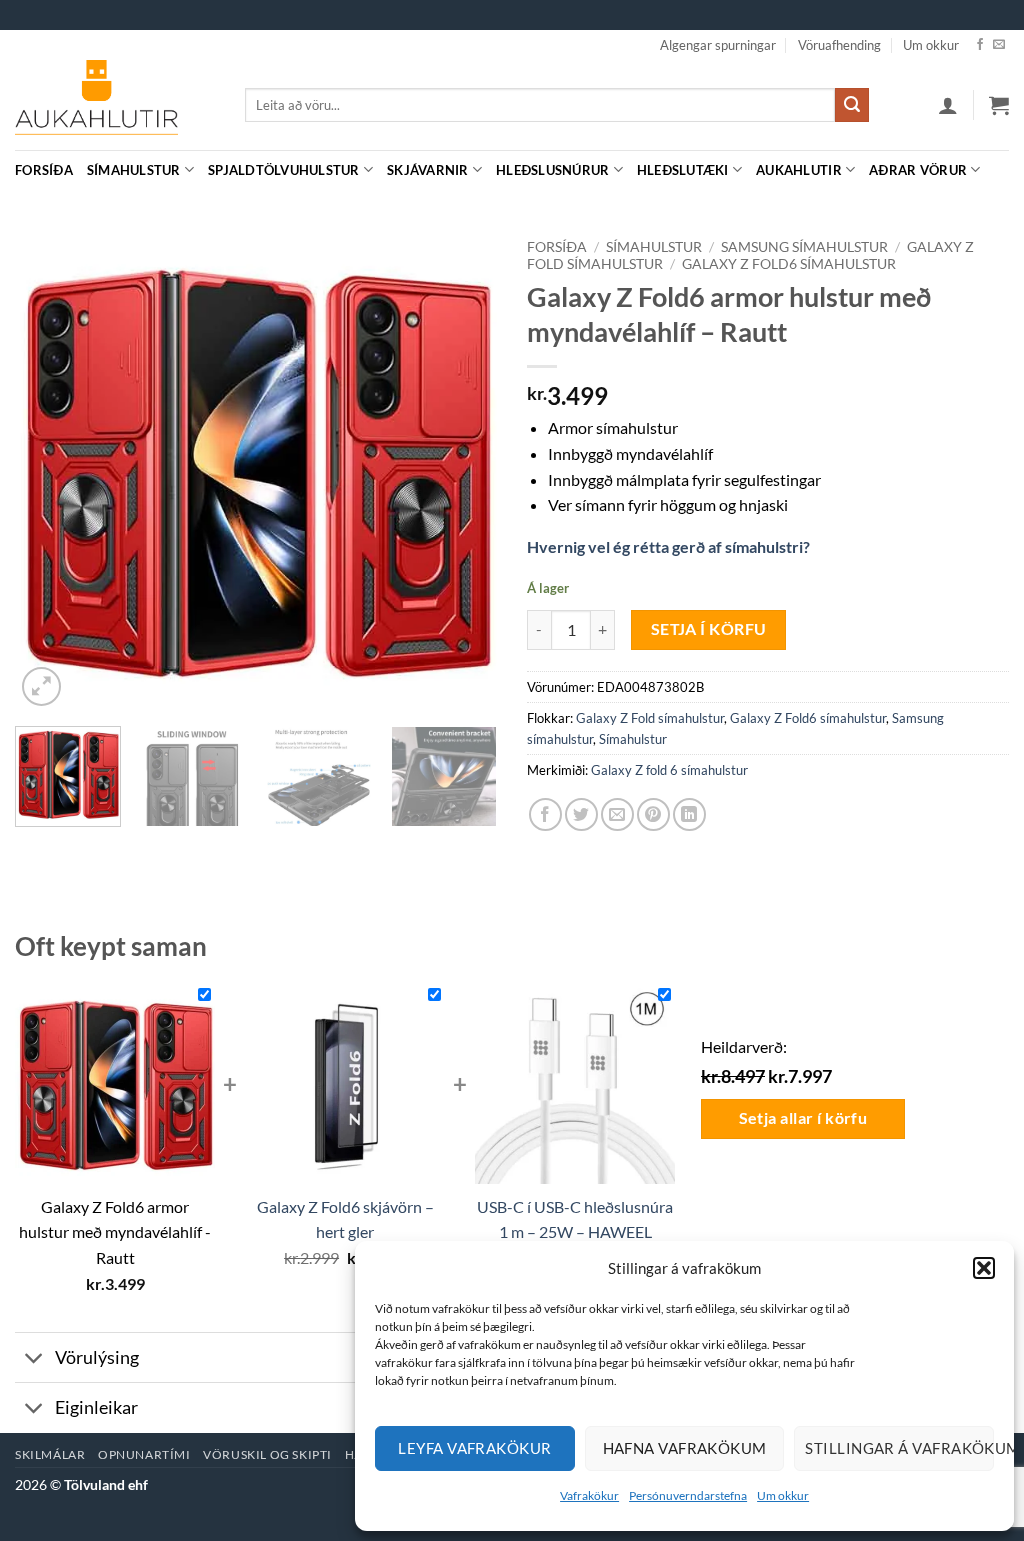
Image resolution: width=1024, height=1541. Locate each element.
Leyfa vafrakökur (474, 1448)
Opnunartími (144, 1454)
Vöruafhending (839, 45)
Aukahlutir (799, 170)
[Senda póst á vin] (617, 814)
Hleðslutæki (683, 170)
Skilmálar (50, 1454)
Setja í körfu (709, 629)
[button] (984, 1268)
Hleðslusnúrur (552, 170)
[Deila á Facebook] (545, 814)
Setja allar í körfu (803, 1118)
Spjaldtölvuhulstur (284, 170)
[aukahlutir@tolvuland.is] (998, 169)
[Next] (462, 470)
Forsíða (44, 170)
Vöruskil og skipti (267, 1454)
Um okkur (783, 1495)
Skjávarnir (428, 170)
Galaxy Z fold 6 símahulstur (669, 770)
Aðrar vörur (918, 170)
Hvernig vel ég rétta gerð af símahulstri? (668, 546)
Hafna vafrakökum (685, 1448)
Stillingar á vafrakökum (899, 1448)
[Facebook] (980, 45)
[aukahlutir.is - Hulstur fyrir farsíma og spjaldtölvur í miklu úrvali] (115, 105)
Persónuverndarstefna (688, 1495)
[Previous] (50, 470)
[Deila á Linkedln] (689, 814)
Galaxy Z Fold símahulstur (650, 718)
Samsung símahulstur (804, 247)
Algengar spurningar (718, 45)
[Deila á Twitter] (581, 814)
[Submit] (852, 105)
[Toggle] (34, 1359)
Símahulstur (134, 170)
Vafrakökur (589, 1495)
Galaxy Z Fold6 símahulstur (789, 264)
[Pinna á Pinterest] (653, 814)
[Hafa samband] (999, 45)
